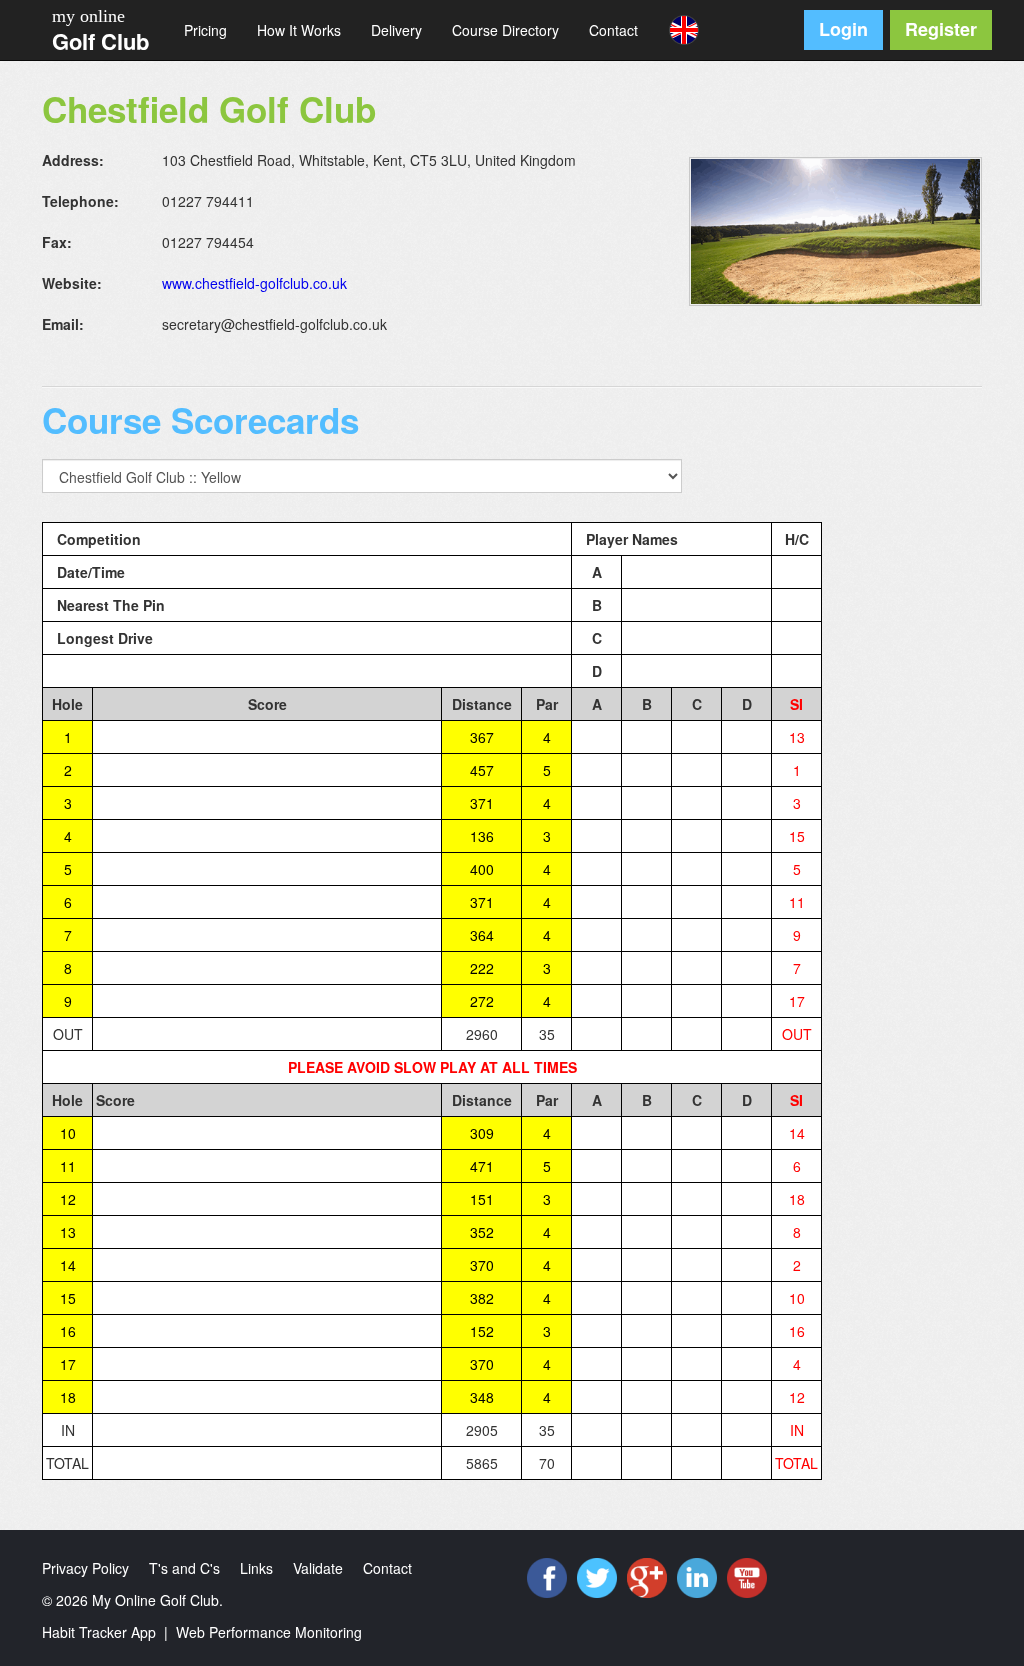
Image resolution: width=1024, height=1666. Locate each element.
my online (88, 16)
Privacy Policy (85, 1568)
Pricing (205, 30)
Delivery (396, 30)
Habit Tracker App (99, 1632)
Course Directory (505, 30)
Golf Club (100, 41)
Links (256, 1568)
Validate (318, 1568)
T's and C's (184, 1568)
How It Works (299, 30)
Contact (613, 30)
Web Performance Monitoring (269, 1632)
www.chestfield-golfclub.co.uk (254, 283)
